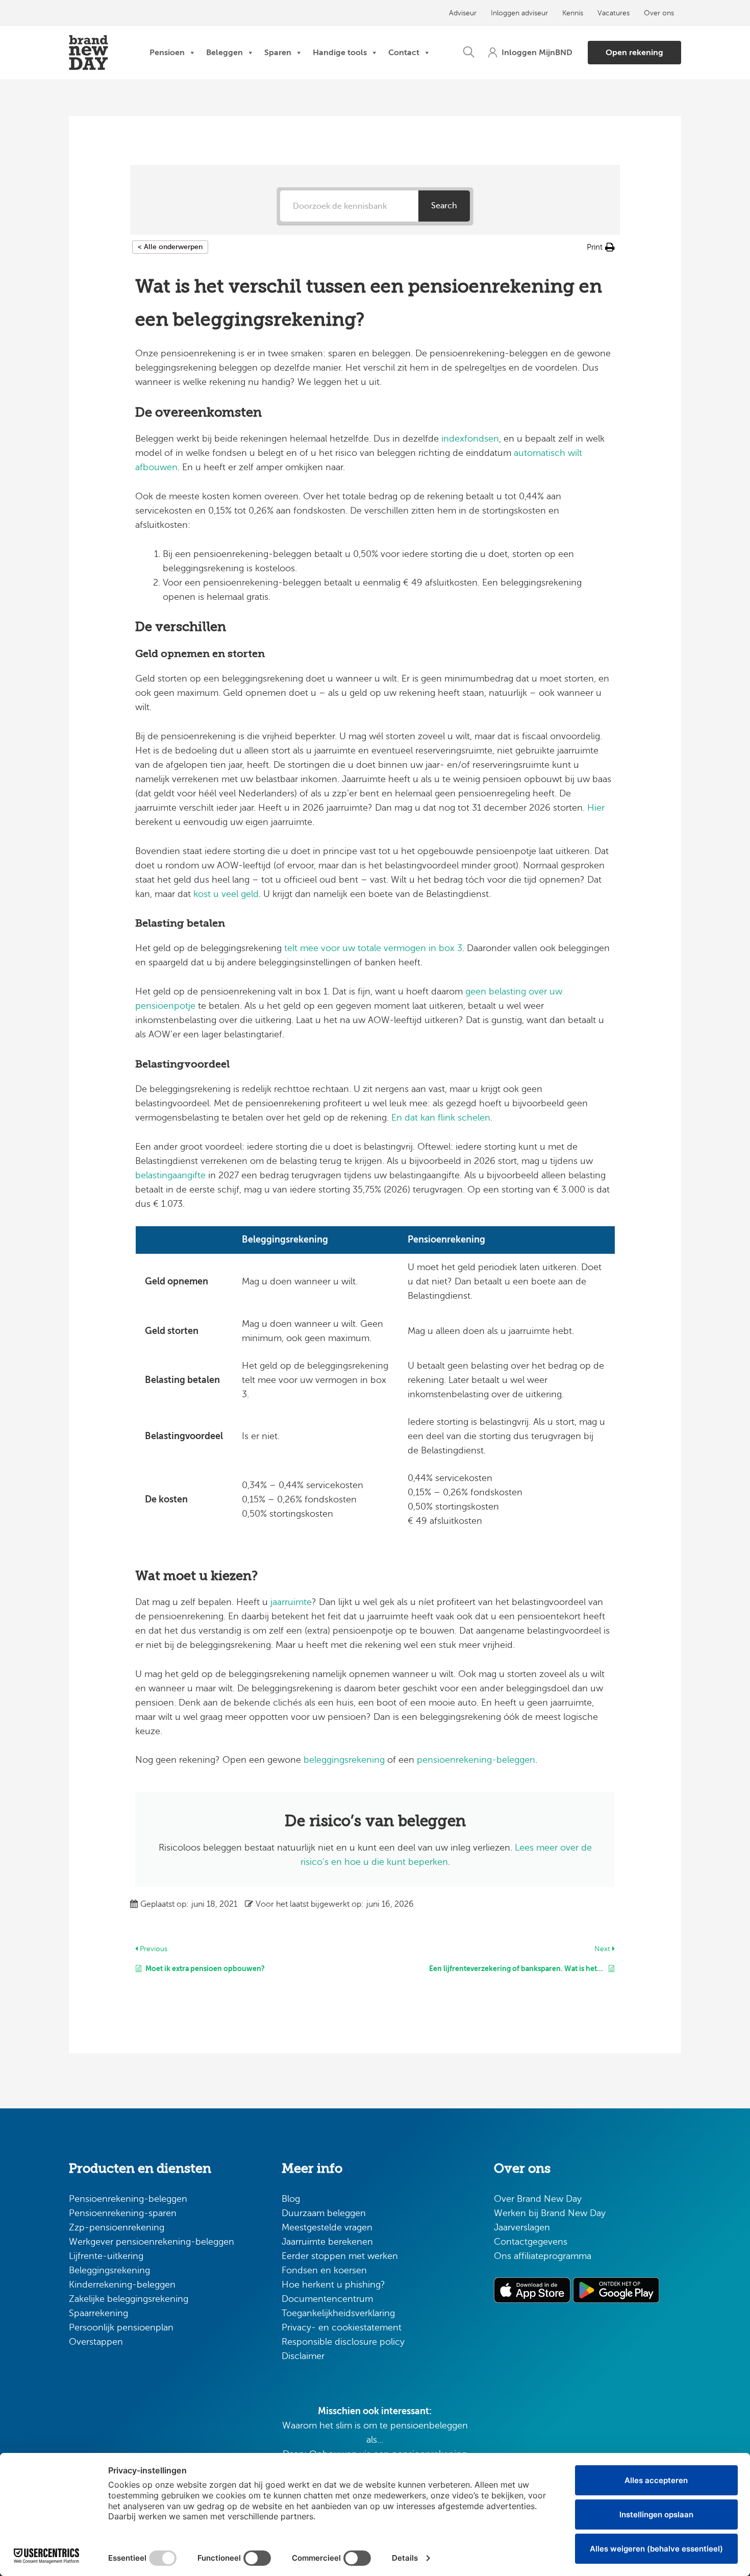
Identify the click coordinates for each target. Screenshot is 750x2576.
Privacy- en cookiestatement (342, 2327)
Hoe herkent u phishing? (333, 2285)
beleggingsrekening (344, 1760)
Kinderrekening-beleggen (122, 2285)
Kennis (573, 13)
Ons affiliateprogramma (543, 2256)
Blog (291, 2199)
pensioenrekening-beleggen (476, 1760)
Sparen (278, 52)
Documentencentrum (327, 2299)
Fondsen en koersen (324, 2270)
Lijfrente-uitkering (106, 2256)
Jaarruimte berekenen (327, 2242)
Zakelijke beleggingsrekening (129, 2299)
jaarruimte (291, 1602)
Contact (404, 52)
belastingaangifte (172, 1175)
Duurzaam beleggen (324, 2213)
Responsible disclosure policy (343, 2342)
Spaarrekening (98, 2313)
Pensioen (167, 52)
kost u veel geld (226, 894)
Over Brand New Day (538, 2199)
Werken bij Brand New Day (550, 2213)
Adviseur (463, 13)
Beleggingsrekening (109, 2270)
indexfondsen (470, 439)
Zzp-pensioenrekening (117, 2227)
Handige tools (340, 52)
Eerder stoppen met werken (340, 2256)
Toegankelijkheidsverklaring (338, 2313)
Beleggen (224, 52)
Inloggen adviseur (519, 13)
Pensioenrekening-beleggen (128, 2199)
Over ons (659, 13)
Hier (596, 808)
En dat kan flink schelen (441, 1117)
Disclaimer (303, 2356)
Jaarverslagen (522, 2227)
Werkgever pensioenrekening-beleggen (152, 2242)
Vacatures (614, 13)
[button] (469, 53)
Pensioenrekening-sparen (123, 2213)
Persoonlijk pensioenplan (121, 2327)
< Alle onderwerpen (170, 247)
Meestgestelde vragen (327, 2227)
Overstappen (96, 2342)
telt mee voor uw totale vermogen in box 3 (373, 948)
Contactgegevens (531, 2242)
